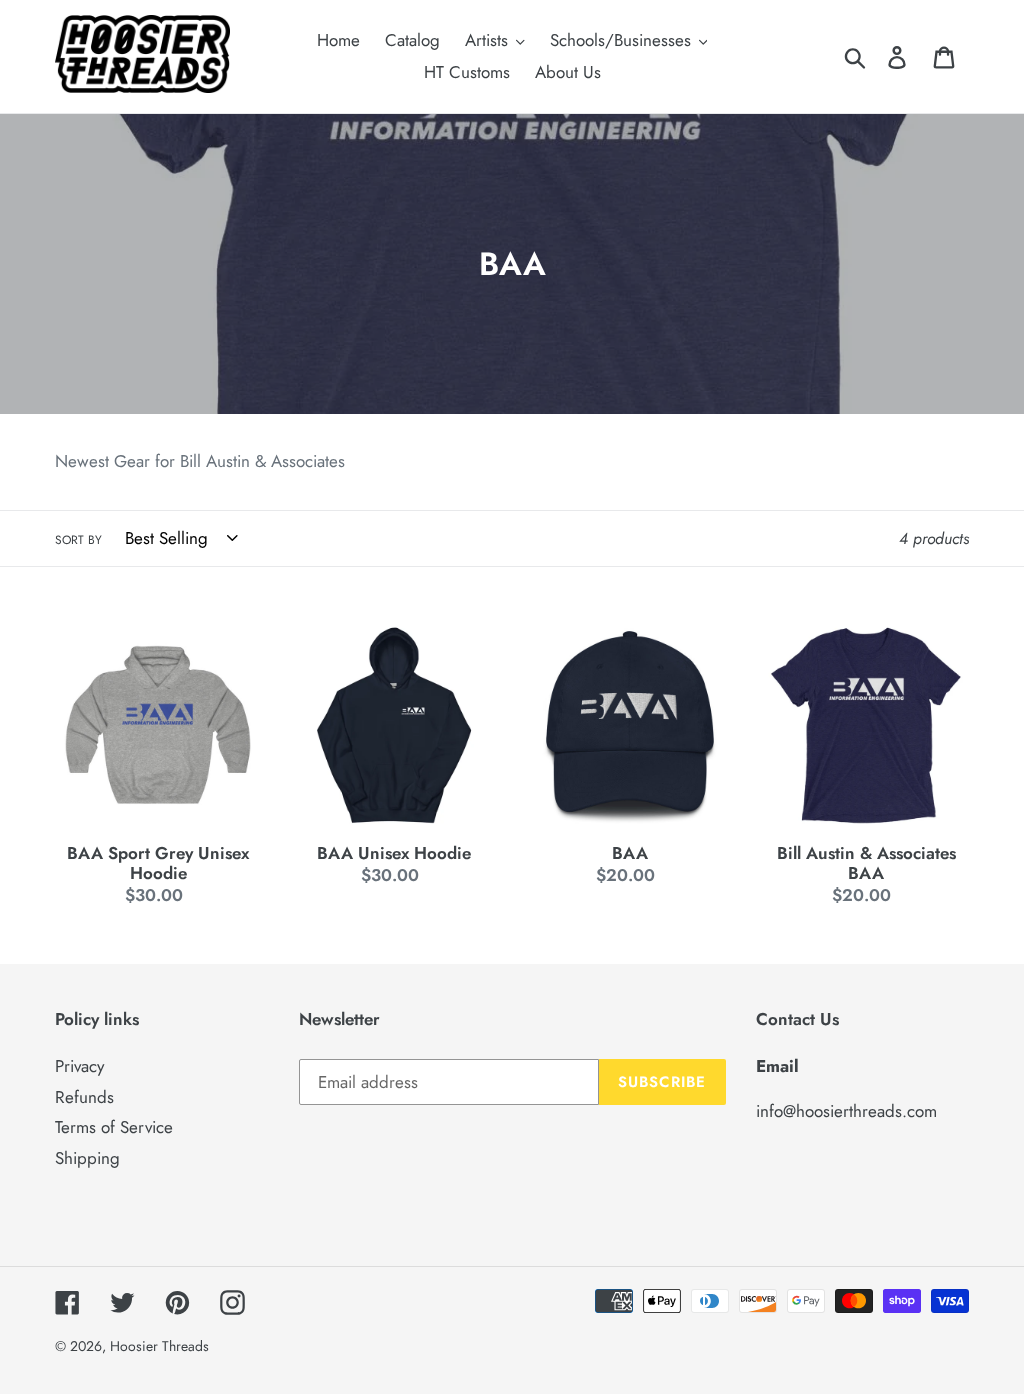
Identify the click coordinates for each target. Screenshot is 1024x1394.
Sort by (78, 539)
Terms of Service (114, 1127)
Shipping (87, 1158)
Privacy (79, 1066)
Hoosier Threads (159, 1346)
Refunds (84, 1097)
